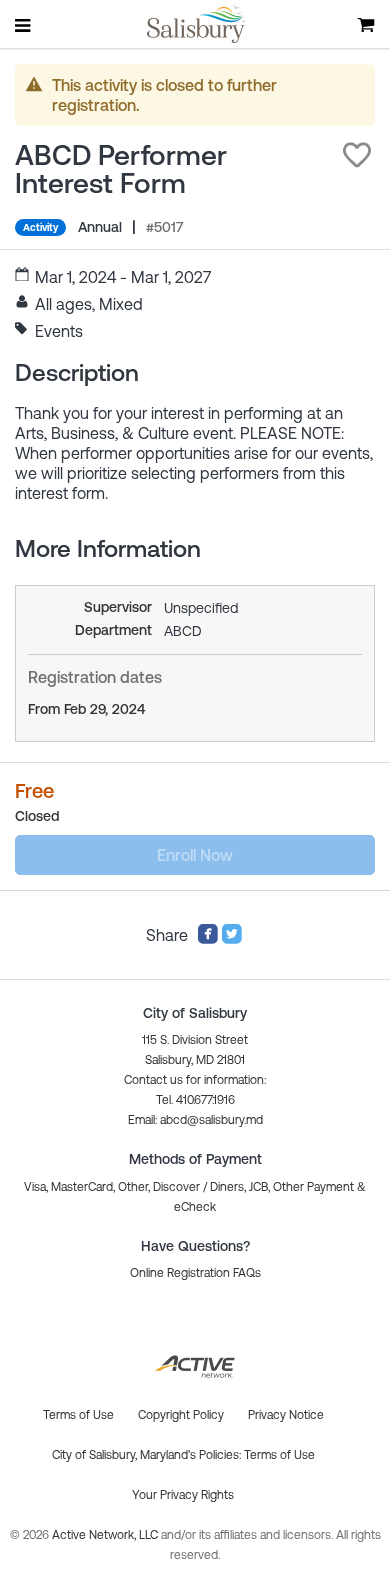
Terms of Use (279, 1455)
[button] (357, 155)
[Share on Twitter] (232, 939)
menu (24, 25)
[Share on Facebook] (208, 939)
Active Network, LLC (106, 1535)
